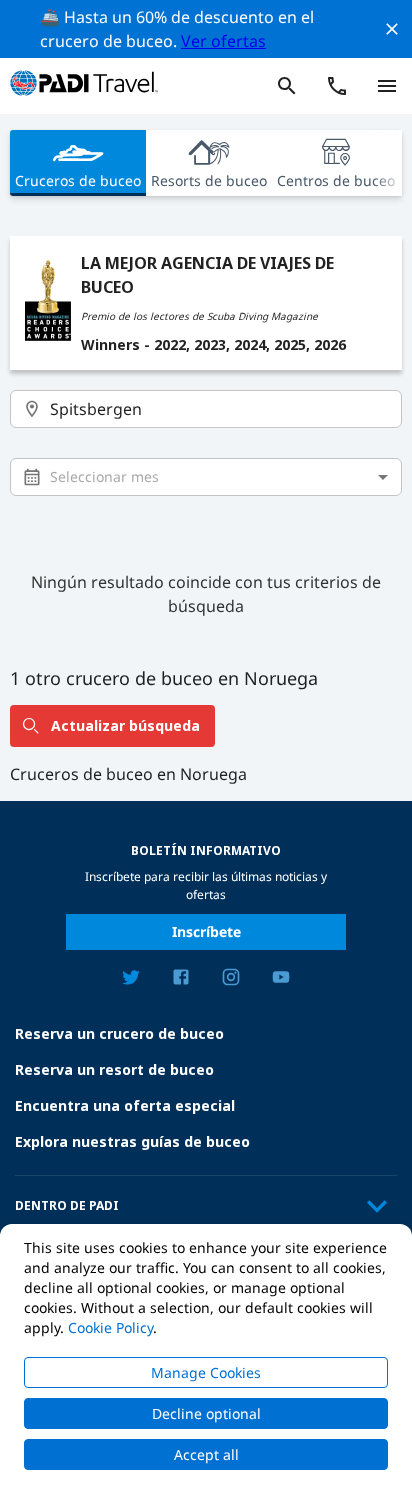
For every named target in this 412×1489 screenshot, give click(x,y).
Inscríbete (206, 931)
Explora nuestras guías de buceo (132, 1141)
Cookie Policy (110, 1327)
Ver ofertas (223, 41)
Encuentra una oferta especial (125, 1105)
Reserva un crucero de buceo (119, 1033)
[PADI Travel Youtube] (281, 980)
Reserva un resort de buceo (114, 1069)
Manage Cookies (206, 1372)
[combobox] (206, 409)
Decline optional (206, 1413)
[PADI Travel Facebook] (181, 980)
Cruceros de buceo (78, 180)
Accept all (206, 1454)
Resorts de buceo (209, 180)
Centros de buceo (336, 180)
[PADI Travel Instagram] (231, 980)
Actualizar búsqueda (125, 725)
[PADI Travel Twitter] (131, 980)
